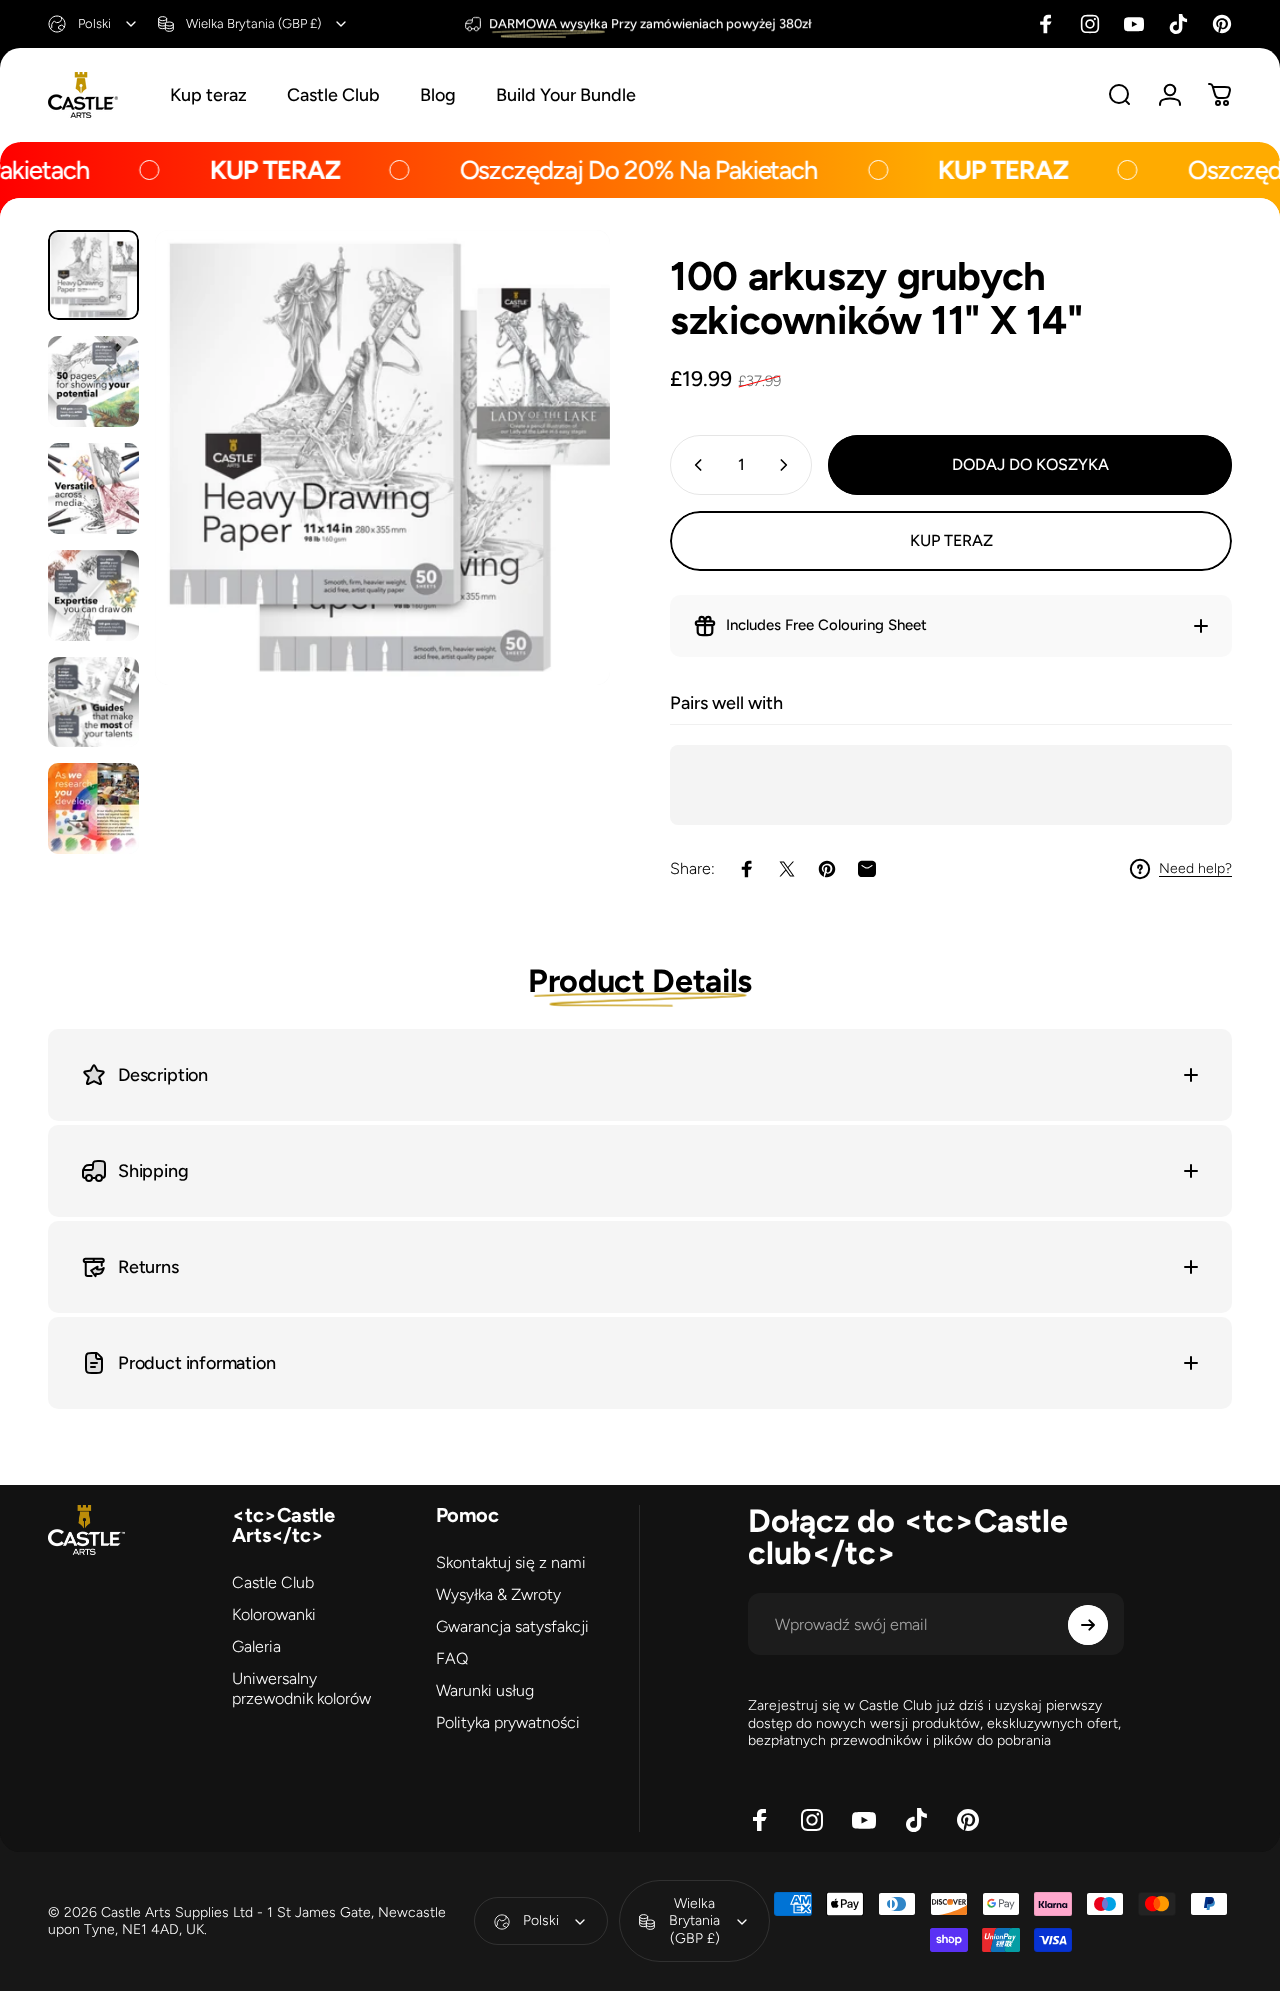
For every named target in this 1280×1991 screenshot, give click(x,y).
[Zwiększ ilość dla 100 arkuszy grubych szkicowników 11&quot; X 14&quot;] (788, 465)
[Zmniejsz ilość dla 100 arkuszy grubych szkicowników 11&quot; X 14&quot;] (694, 465)
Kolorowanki (274, 1614)
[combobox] (93, 24)
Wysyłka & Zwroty (498, 1594)
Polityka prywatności (508, 1722)
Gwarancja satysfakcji (512, 1626)
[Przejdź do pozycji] (93, 275)
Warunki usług (485, 1690)
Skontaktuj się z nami (511, 1562)
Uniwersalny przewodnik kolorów (301, 1688)
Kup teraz (951, 540)
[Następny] (558, 490)
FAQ (452, 1658)
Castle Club (273, 1582)
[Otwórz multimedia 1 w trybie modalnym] (382, 457)
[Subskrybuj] (1088, 1625)
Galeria (256, 1646)
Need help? (1195, 868)
